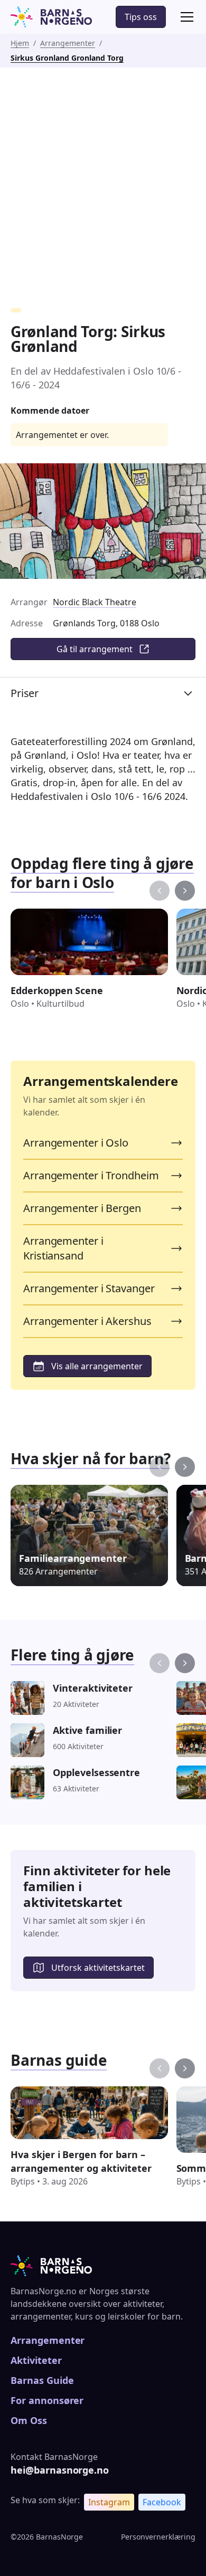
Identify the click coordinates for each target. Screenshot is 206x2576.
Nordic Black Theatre (95, 602)
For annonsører (47, 2400)
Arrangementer (68, 43)
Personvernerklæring (158, 2537)
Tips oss (141, 17)
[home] (51, 17)
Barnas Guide (42, 2380)
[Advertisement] (103, 176)
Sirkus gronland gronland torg (67, 58)
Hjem (20, 43)
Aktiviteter (36, 2360)
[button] (185, 17)
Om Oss (29, 2420)
